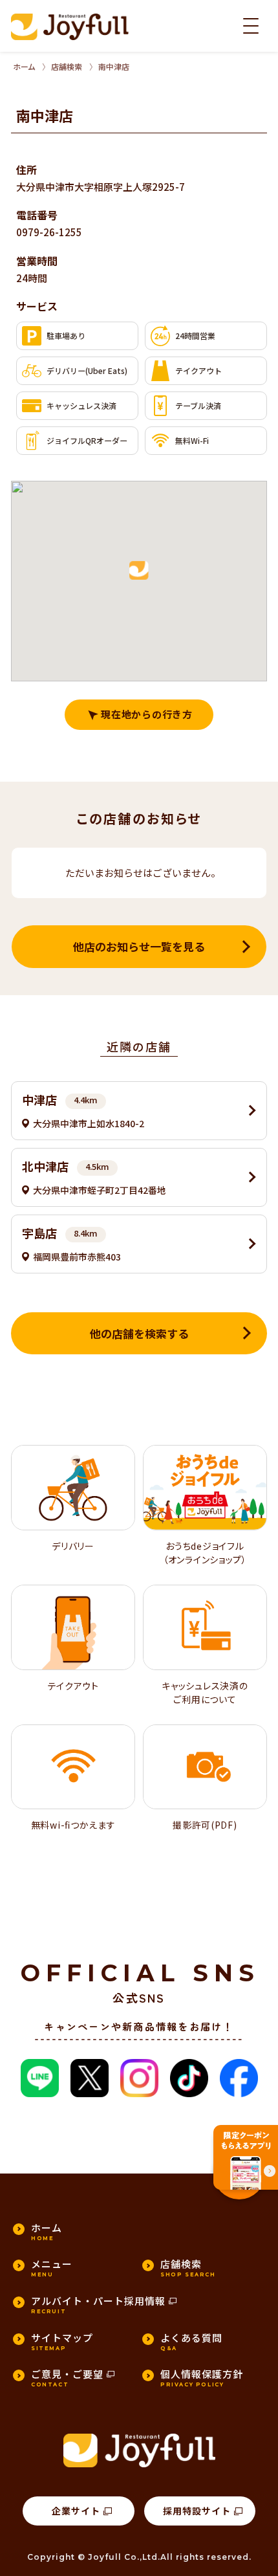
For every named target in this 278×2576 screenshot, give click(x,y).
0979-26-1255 (49, 232)
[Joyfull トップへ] (70, 27)
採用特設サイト (197, 2511)
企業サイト (76, 2511)
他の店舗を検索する (139, 1333)
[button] (139, 571)
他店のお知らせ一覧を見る (139, 946)
